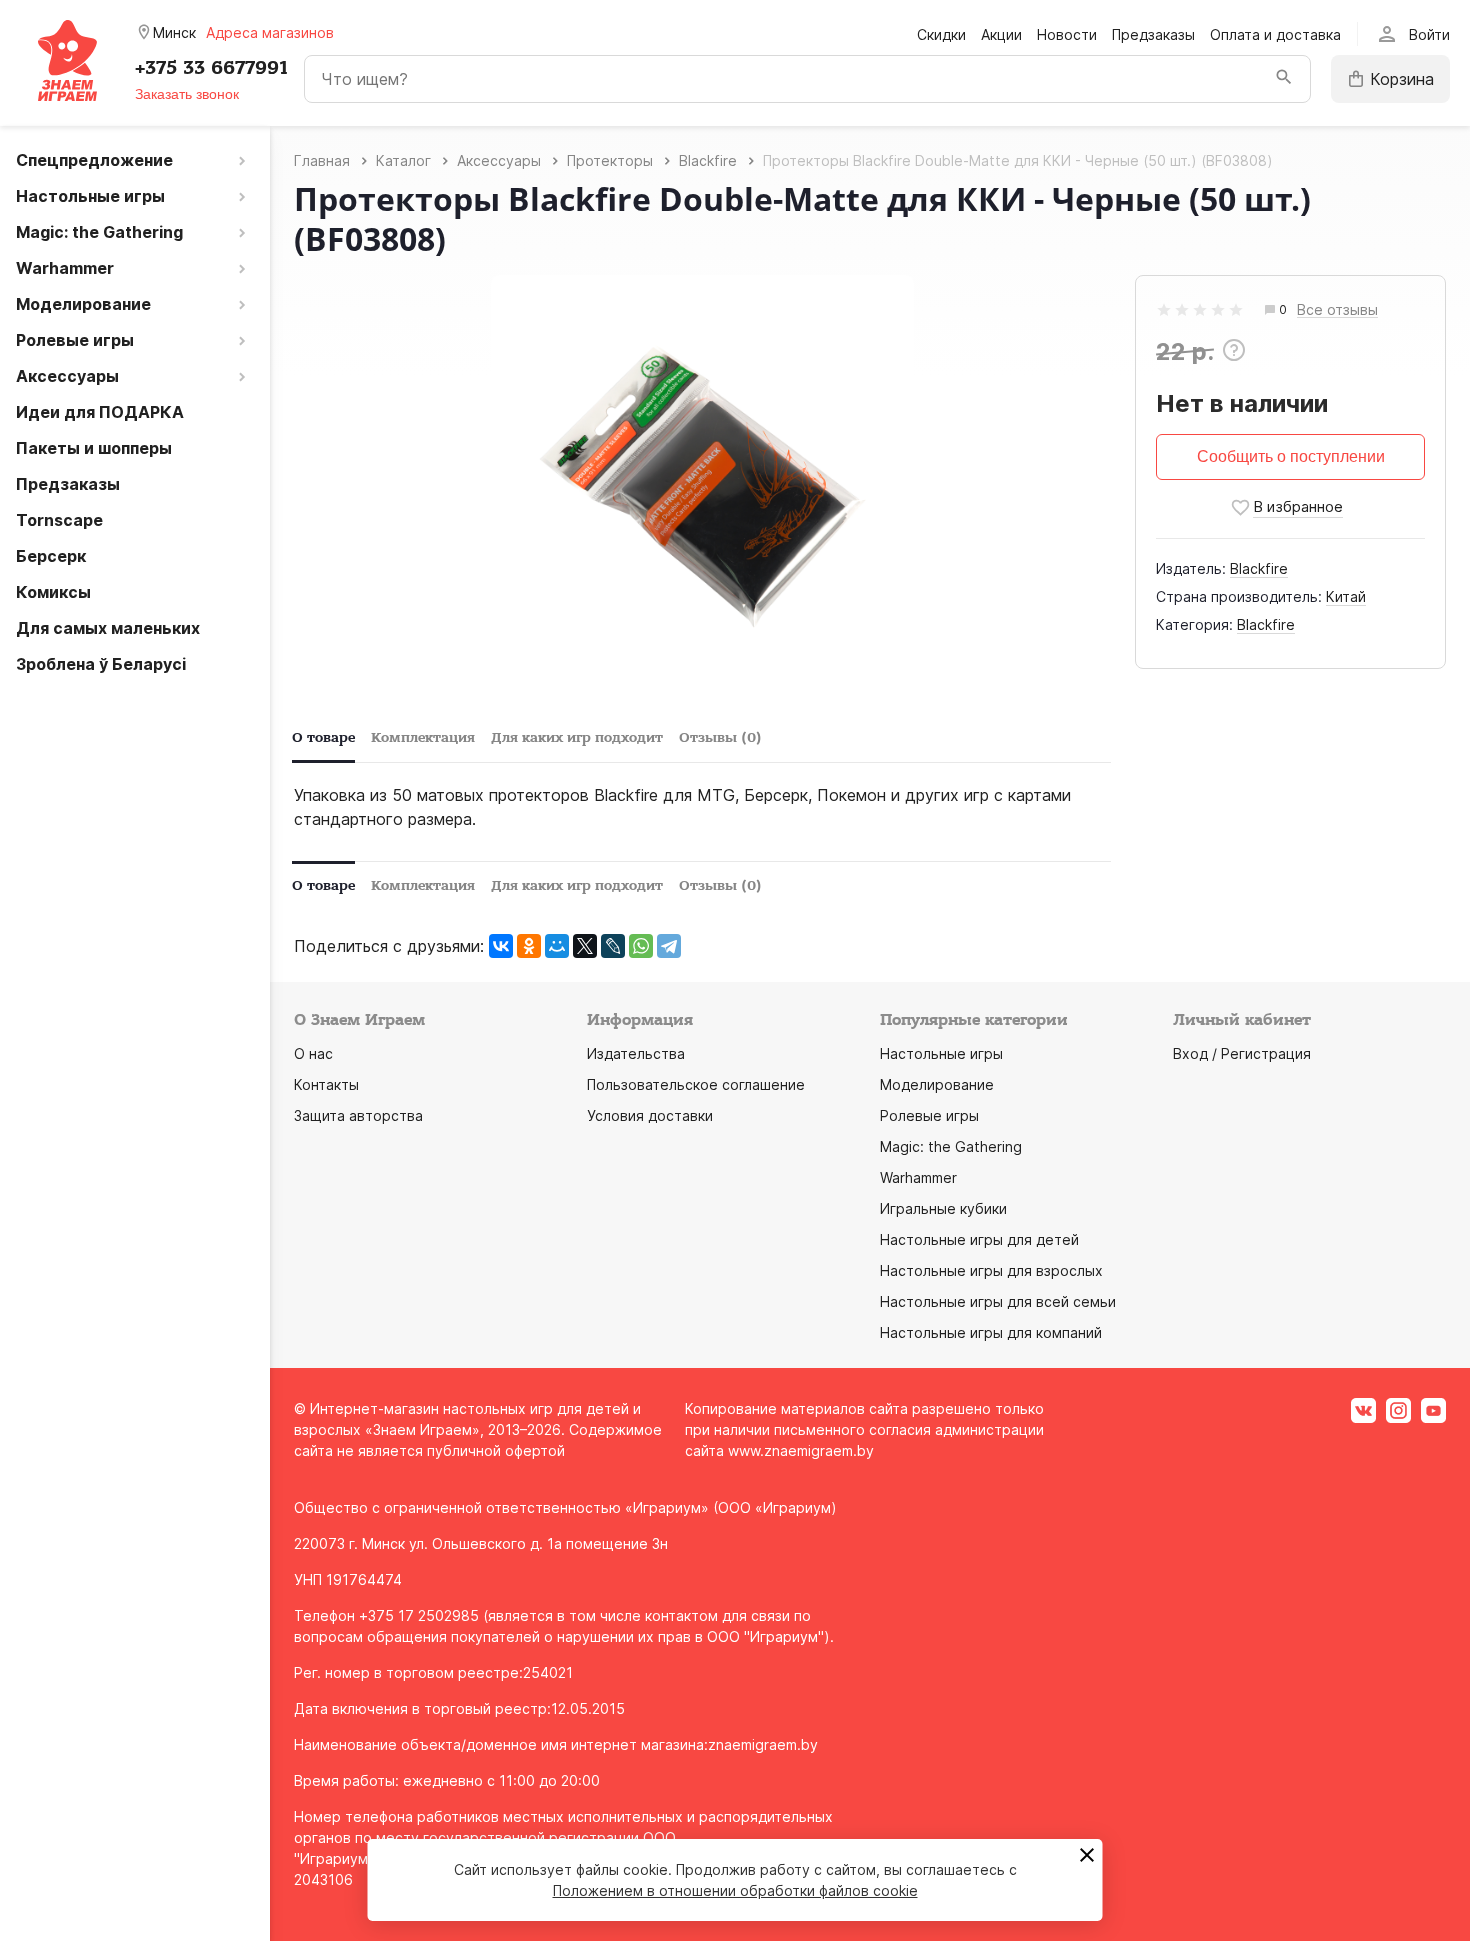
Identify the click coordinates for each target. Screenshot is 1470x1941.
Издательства (636, 1053)
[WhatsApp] (641, 946)
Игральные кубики (943, 1208)
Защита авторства (358, 1115)
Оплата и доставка (1275, 34)
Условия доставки (650, 1115)
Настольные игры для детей (979, 1239)
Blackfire (1266, 624)
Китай (1346, 596)
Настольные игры (941, 1053)
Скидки (941, 34)
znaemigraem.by (763, 1744)
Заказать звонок (187, 94)
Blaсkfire (1259, 568)
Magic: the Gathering (951, 1146)
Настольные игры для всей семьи (998, 1301)
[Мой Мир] (557, 946)
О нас (313, 1053)
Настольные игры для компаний (991, 1332)
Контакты (326, 1084)
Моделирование (937, 1084)
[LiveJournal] (613, 946)
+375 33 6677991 (211, 68)
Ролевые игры (929, 1115)
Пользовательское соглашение (696, 1084)
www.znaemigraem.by (801, 1450)
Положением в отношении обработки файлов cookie (735, 1890)
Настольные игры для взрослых (991, 1270)
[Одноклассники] (529, 946)
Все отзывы (1337, 310)
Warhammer (918, 1177)
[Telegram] (669, 946)
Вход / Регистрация (1242, 1053)
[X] (585, 946)
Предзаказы (1153, 34)
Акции (1001, 34)
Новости (1067, 34)
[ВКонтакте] (501, 946)
